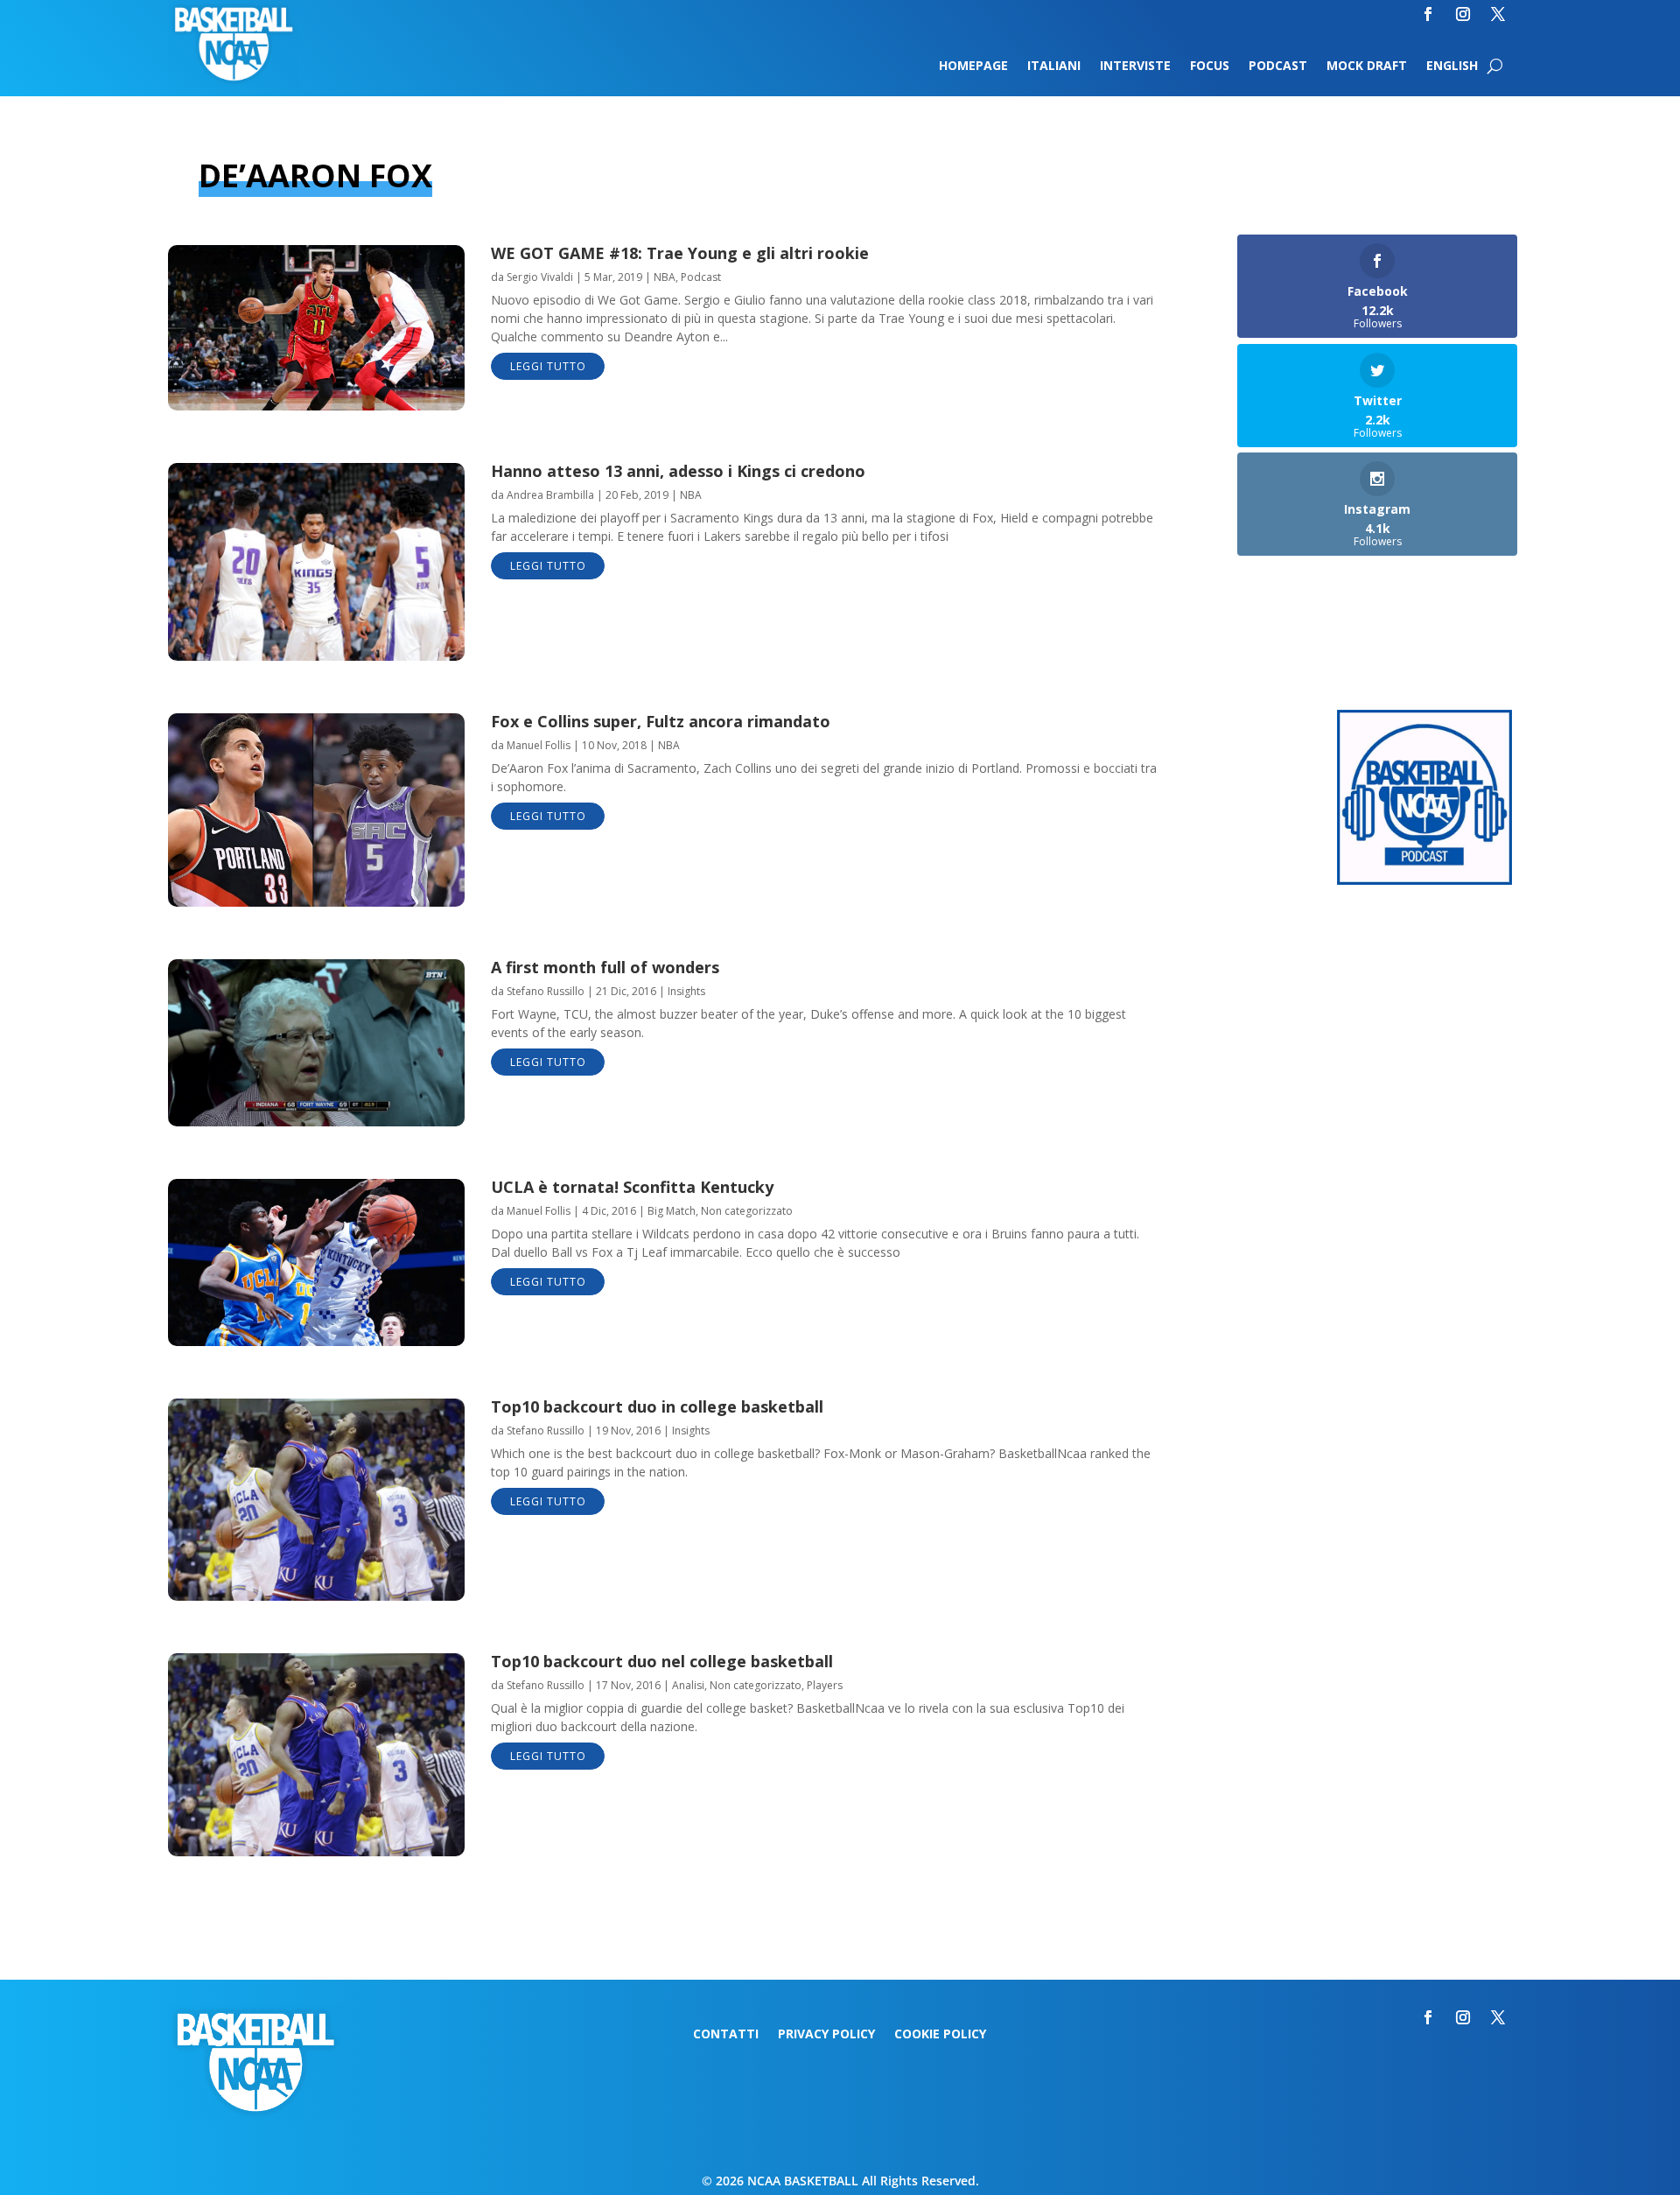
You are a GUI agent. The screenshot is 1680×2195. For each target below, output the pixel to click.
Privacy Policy (826, 2035)
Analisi (688, 1685)
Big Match (672, 1211)
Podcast (1278, 67)
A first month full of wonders (605, 967)
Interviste (1135, 67)
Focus (1210, 67)
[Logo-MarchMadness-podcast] (1424, 880)
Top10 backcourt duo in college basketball (657, 1406)
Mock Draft (1367, 67)
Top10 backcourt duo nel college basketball (662, 1661)
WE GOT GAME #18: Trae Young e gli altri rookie (680, 253)
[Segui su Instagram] (1463, 14)
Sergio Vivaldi (540, 277)
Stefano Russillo (546, 991)
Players (825, 1685)
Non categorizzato (747, 1211)
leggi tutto (548, 366)
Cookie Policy (940, 2035)
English (1452, 67)
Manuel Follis (539, 745)
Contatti (726, 2035)
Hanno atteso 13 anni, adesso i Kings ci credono (678, 471)
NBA (665, 277)
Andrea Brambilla (550, 495)
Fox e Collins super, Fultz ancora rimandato (661, 721)
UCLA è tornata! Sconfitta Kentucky (632, 1187)
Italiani (1054, 67)
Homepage (973, 67)
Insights (686, 991)
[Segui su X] (1498, 14)
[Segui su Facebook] (1428, 14)
